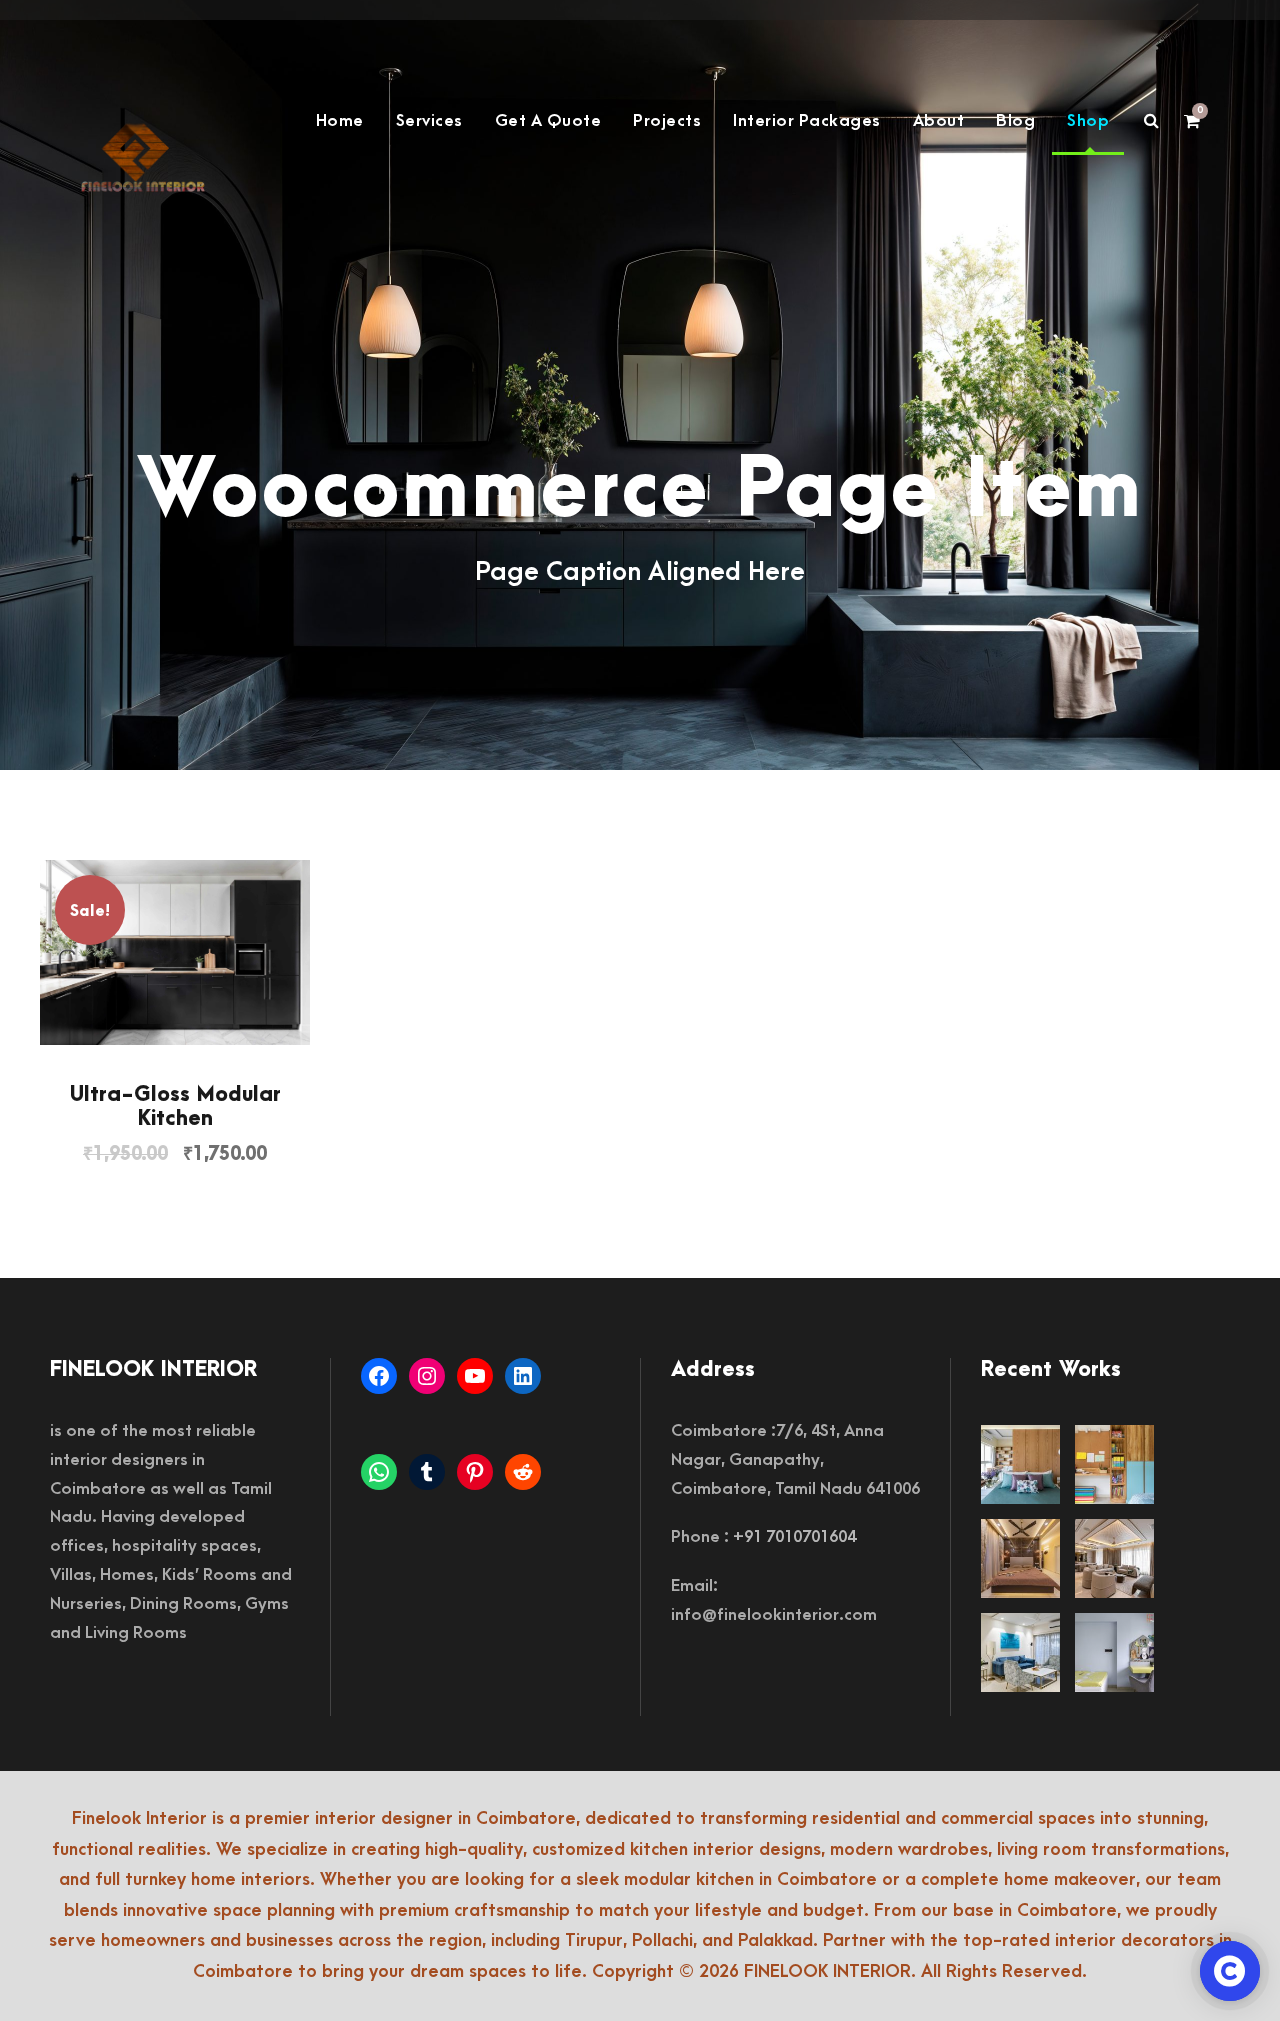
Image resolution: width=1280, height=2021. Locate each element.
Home (340, 121)
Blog (1015, 121)
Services (429, 121)
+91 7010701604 (794, 1537)
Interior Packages (807, 121)
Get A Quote (548, 121)
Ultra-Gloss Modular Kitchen (175, 1106)
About (939, 121)
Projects (667, 121)
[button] (175, 952)
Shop (1088, 121)
